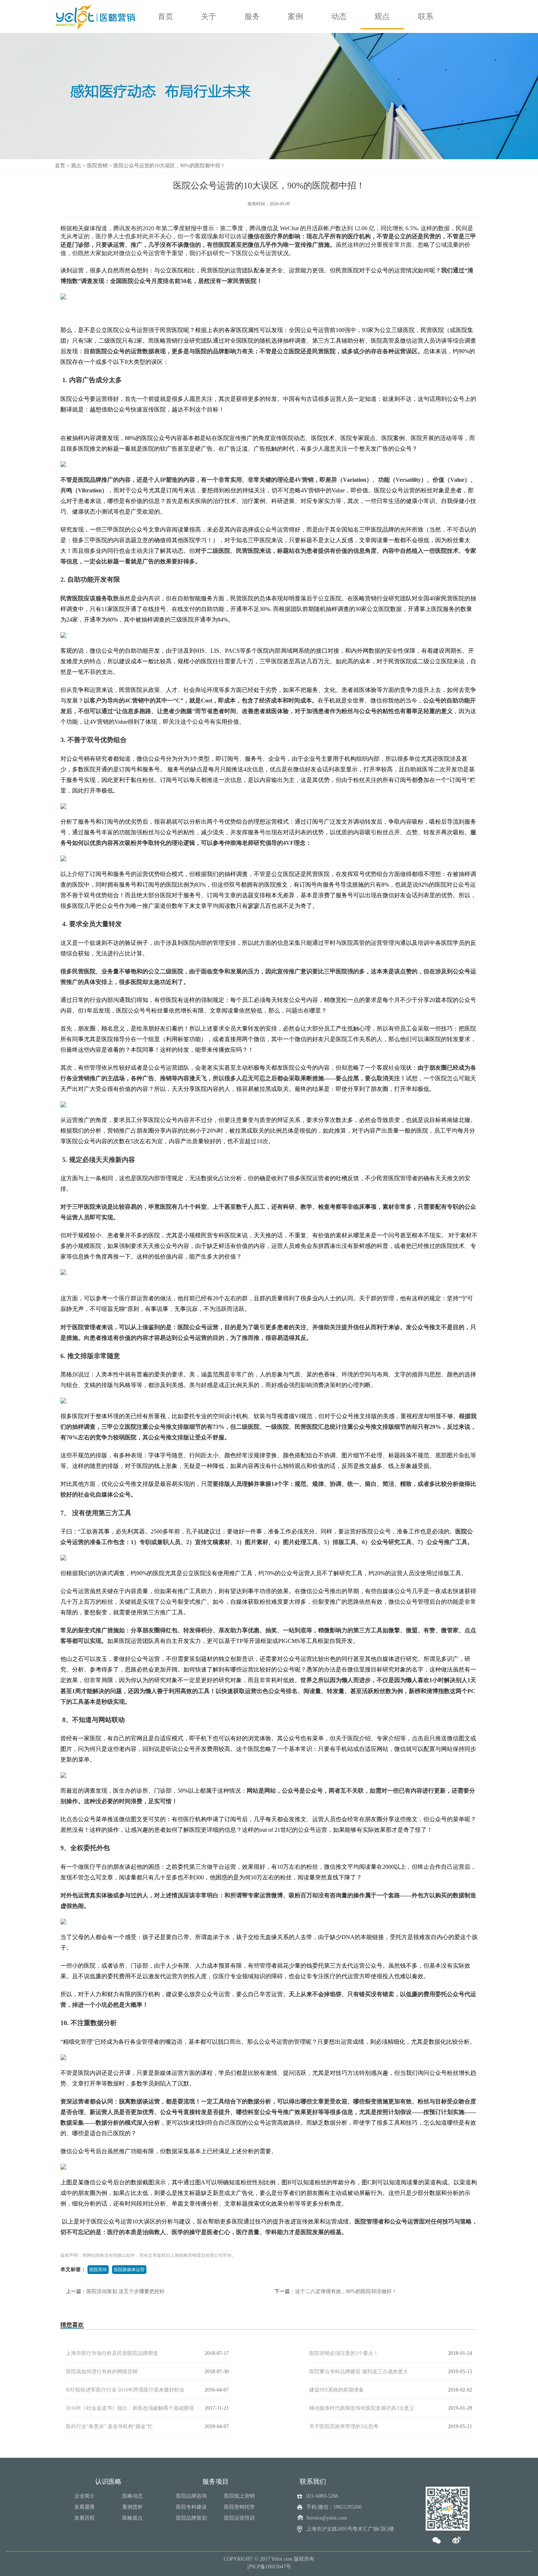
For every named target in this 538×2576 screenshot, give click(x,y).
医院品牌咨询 (191, 2496)
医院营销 (97, 166)
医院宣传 (98, 2270)
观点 (382, 16)
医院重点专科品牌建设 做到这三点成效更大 (359, 2372)
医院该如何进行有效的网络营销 (102, 2372)
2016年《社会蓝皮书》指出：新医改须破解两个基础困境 (130, 2408)
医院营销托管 (239, 2507)
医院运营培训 (239, 2518)
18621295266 (348, 2507)
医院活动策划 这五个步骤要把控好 (126, 2291)
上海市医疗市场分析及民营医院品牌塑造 (112, 2353)
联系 (426, 16)
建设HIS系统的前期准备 (337, 2390)
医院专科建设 (191, 2507)
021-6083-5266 (322, 2496)
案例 (295, 16)
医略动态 (132, 2496)
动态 (339, 16)
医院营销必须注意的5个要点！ (344, 2353)
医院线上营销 (239, 2496)
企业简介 (85, 2496)
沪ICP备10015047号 (269, 2567)
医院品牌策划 (191, 2518)
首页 (165, 16)
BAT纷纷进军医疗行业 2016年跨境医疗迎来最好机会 (125, 2390)
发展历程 (85, 2518)
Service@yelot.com (327, 2518)
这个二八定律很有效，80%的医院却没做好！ (346, 2291)
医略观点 (132, 2518)
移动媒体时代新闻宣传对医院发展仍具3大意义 (362, 2408)
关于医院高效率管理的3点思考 (344, 2426)
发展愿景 (85, 2507)
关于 (209, 16)
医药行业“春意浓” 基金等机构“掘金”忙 (109, 2426)
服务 (252, 16)
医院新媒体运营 (129, 2270)
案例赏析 (132, 2507)
